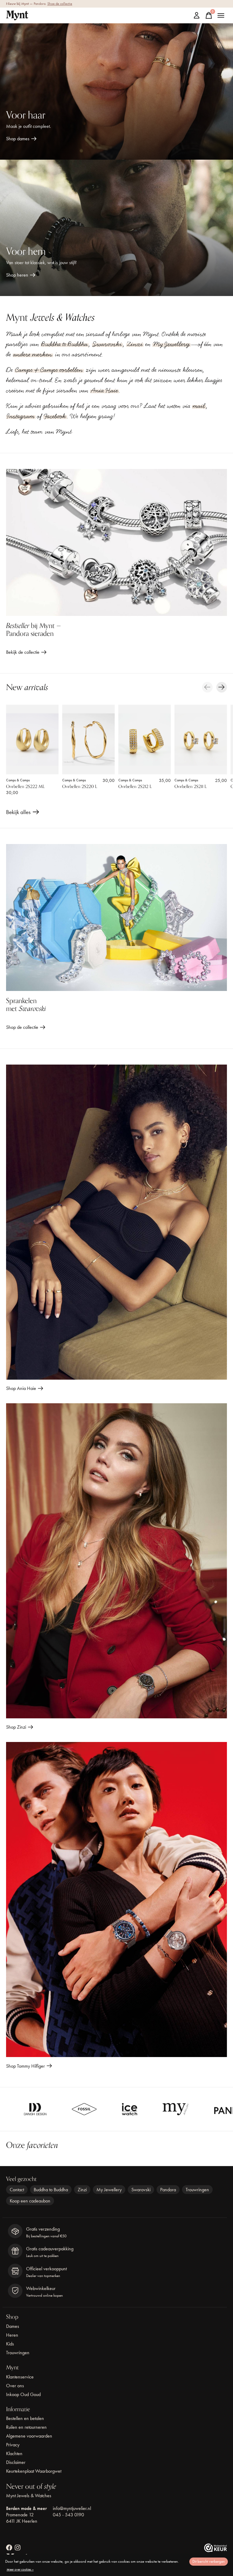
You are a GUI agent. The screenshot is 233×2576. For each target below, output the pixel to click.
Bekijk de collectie (23, 652)
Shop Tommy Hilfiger (25, 2066)
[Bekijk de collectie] (116, 542)
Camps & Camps (18, 780)
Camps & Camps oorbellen (49, 370)
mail (199, 406)
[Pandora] (125, 2109)
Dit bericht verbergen (209, 2561)
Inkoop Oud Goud (23, 2394)
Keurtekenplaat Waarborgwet (34, 2471)
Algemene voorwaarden (29, 2436)
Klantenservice (20, 2377)
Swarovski (107, 344)
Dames (13, 2326)
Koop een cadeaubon (30, 2201)
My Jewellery (172, 344)
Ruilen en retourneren (26, 2427)
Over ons (15, 2386)
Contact (17, 2190)
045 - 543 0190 (68, 2515)
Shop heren (17, 275)
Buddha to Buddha (64, 344)
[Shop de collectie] (116, 917)
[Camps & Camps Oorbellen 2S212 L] (145, 740)
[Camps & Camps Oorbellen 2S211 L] (201, 740)
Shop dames (18, 139)
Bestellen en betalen (25, 2418)
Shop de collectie (60, 4)
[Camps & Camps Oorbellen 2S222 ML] (32, 740)
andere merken (33, 354)
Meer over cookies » (20, 2569)
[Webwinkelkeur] (216, 2550)
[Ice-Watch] (18, 2109)
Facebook (55, 416)
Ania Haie (104, 391)
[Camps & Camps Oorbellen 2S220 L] (88, 740)
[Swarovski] (196, 2109)
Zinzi (135, 344)
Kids (10, 2344)
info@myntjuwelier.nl (72, 2508)
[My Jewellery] (64, 2109)
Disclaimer (16, 2462)
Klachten (14, 2453)
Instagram (21, 416)
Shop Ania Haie (21, 1388)
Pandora (168, 2190)
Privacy (13, 2445)
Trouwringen (197, 2190)
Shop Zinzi (16, 1727)
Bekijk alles (23, 813)
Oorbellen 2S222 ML (25, 786)
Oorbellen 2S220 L (80, 786)
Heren (12, 2335)
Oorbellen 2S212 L (135, 786)
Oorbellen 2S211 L (191, 786)
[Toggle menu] (221, 15)
